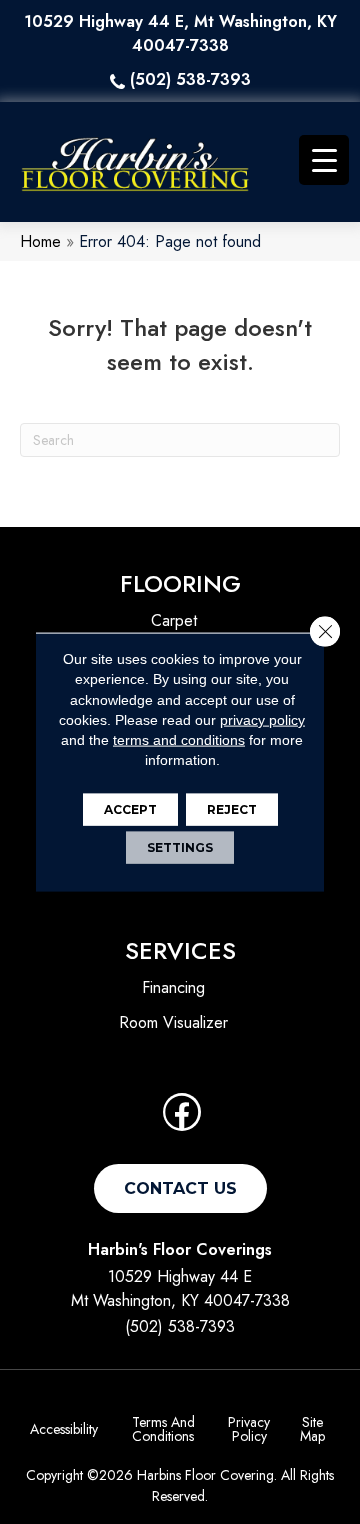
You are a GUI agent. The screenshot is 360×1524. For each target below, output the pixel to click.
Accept (130, 808)
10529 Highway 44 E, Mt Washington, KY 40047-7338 (180, 33)
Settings (180, 846)
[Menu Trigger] (324, 160)
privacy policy (262, 720)
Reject (232, 808)
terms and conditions (179, 740)
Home (40, 241)
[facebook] (182, 1118)
